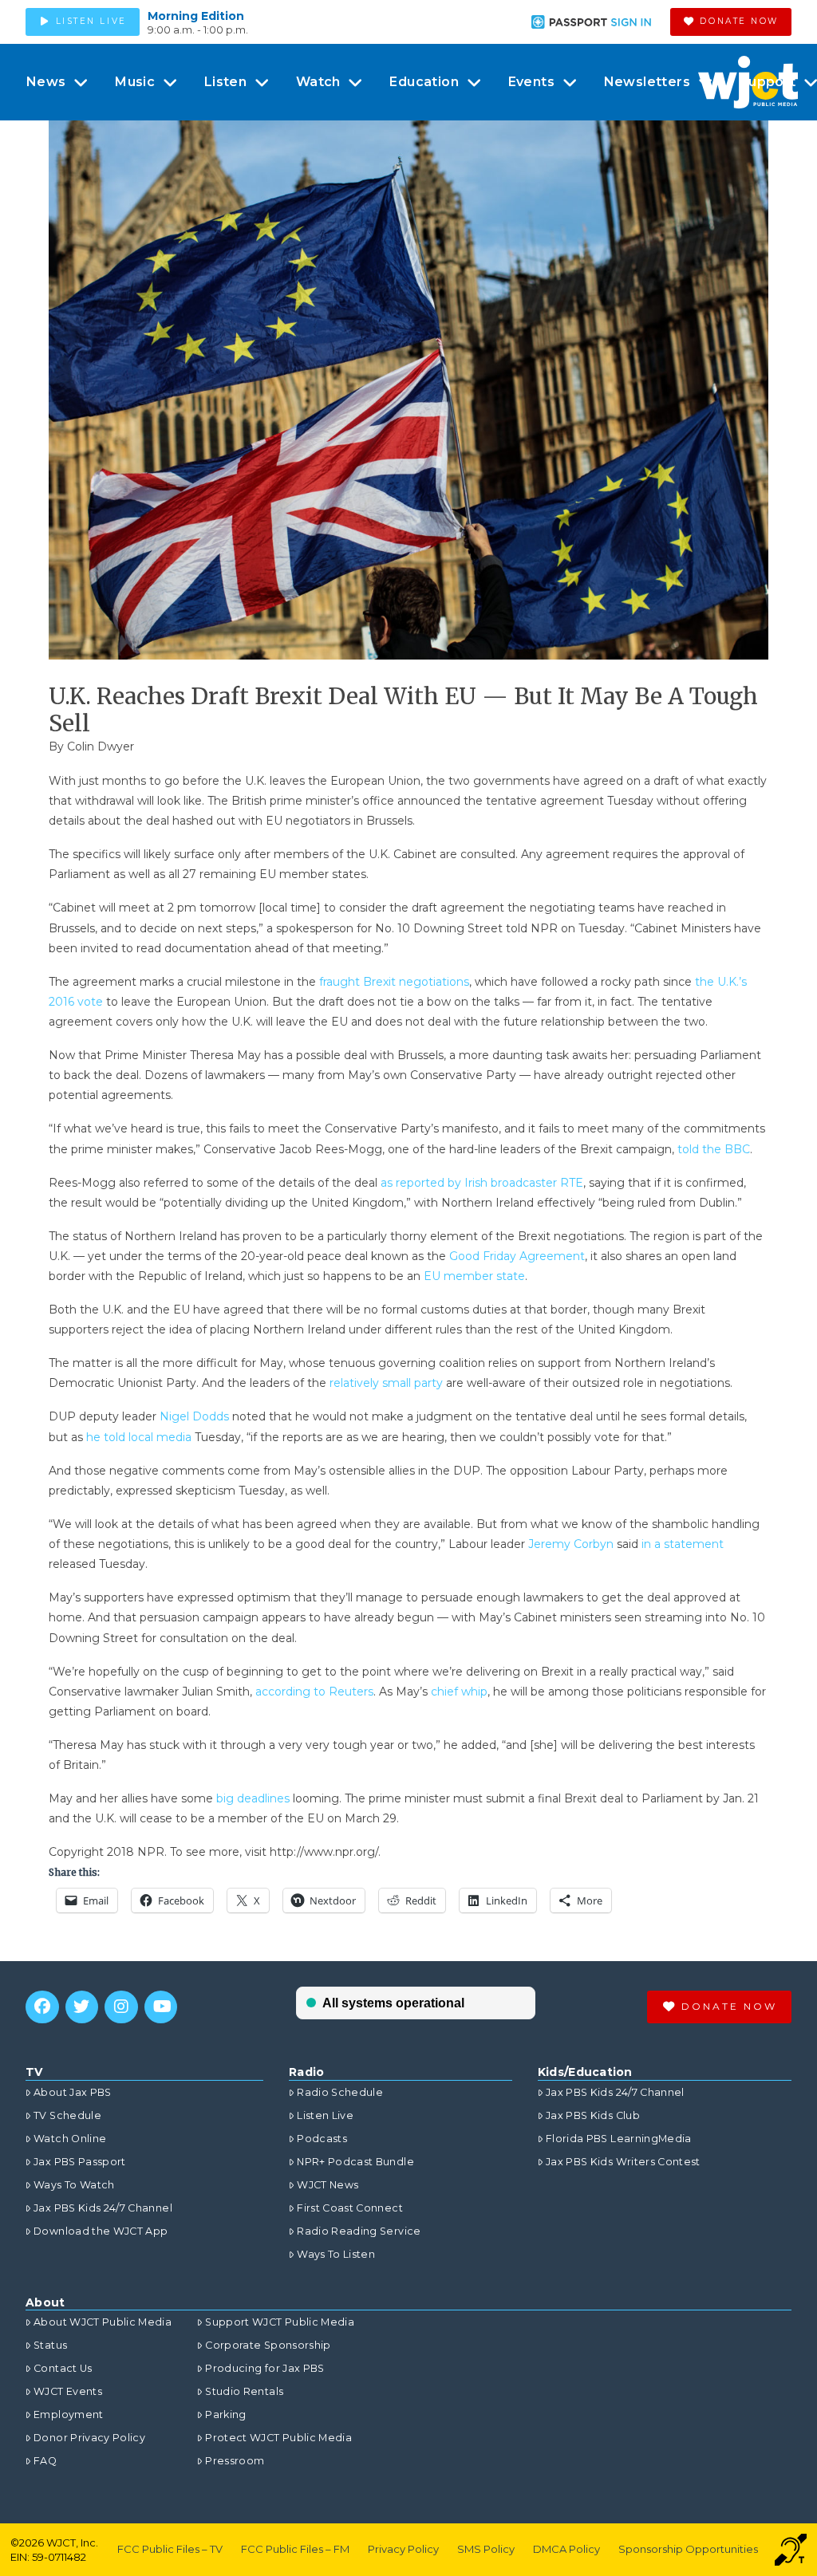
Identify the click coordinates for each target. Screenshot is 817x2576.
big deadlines (253, 1798)
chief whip (459, 1692)
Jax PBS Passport (80, 2162)
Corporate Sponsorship (268, 2345)
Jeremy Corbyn (571, 1544)
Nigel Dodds (194, 1416)
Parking (225, 2415)
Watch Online (70, 2139)
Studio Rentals (244, 2391)
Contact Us (63, 2368)
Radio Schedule (340, 2092)
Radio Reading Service (359, 2231)
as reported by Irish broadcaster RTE (482, 1183)
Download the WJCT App (101, 2231)
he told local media (139, 1437)
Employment (69, 2415)
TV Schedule (67, 2115)
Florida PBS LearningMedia (619, 2139)
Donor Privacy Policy (89, 2438)
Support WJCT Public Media (280, 2322)
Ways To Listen (336, 2254)
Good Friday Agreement (517, 1256)
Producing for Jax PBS (264, 2368)
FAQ (45, 2461)
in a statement (683, 1544)
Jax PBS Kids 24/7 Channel (103, 2208)
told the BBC (714, 1149)
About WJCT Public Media (103, 2322)
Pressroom (235, 2461)
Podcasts (322, 2139)
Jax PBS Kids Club (593, 2115)
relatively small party (386, 1383)
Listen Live (325, 2115)
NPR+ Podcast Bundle (355, 2162)
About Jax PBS (73, 2092)
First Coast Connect (350, 2208)
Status (50, 2345)
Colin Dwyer (101, 746)
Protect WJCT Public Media (278, 2438)
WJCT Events (68, 2391)
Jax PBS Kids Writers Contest (623, 2162)
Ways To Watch (74, 2185)
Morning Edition (196, 16)
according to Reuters (314, 1692)
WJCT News (328, 2185)
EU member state (474, 1276)
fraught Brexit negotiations (394, 982)
